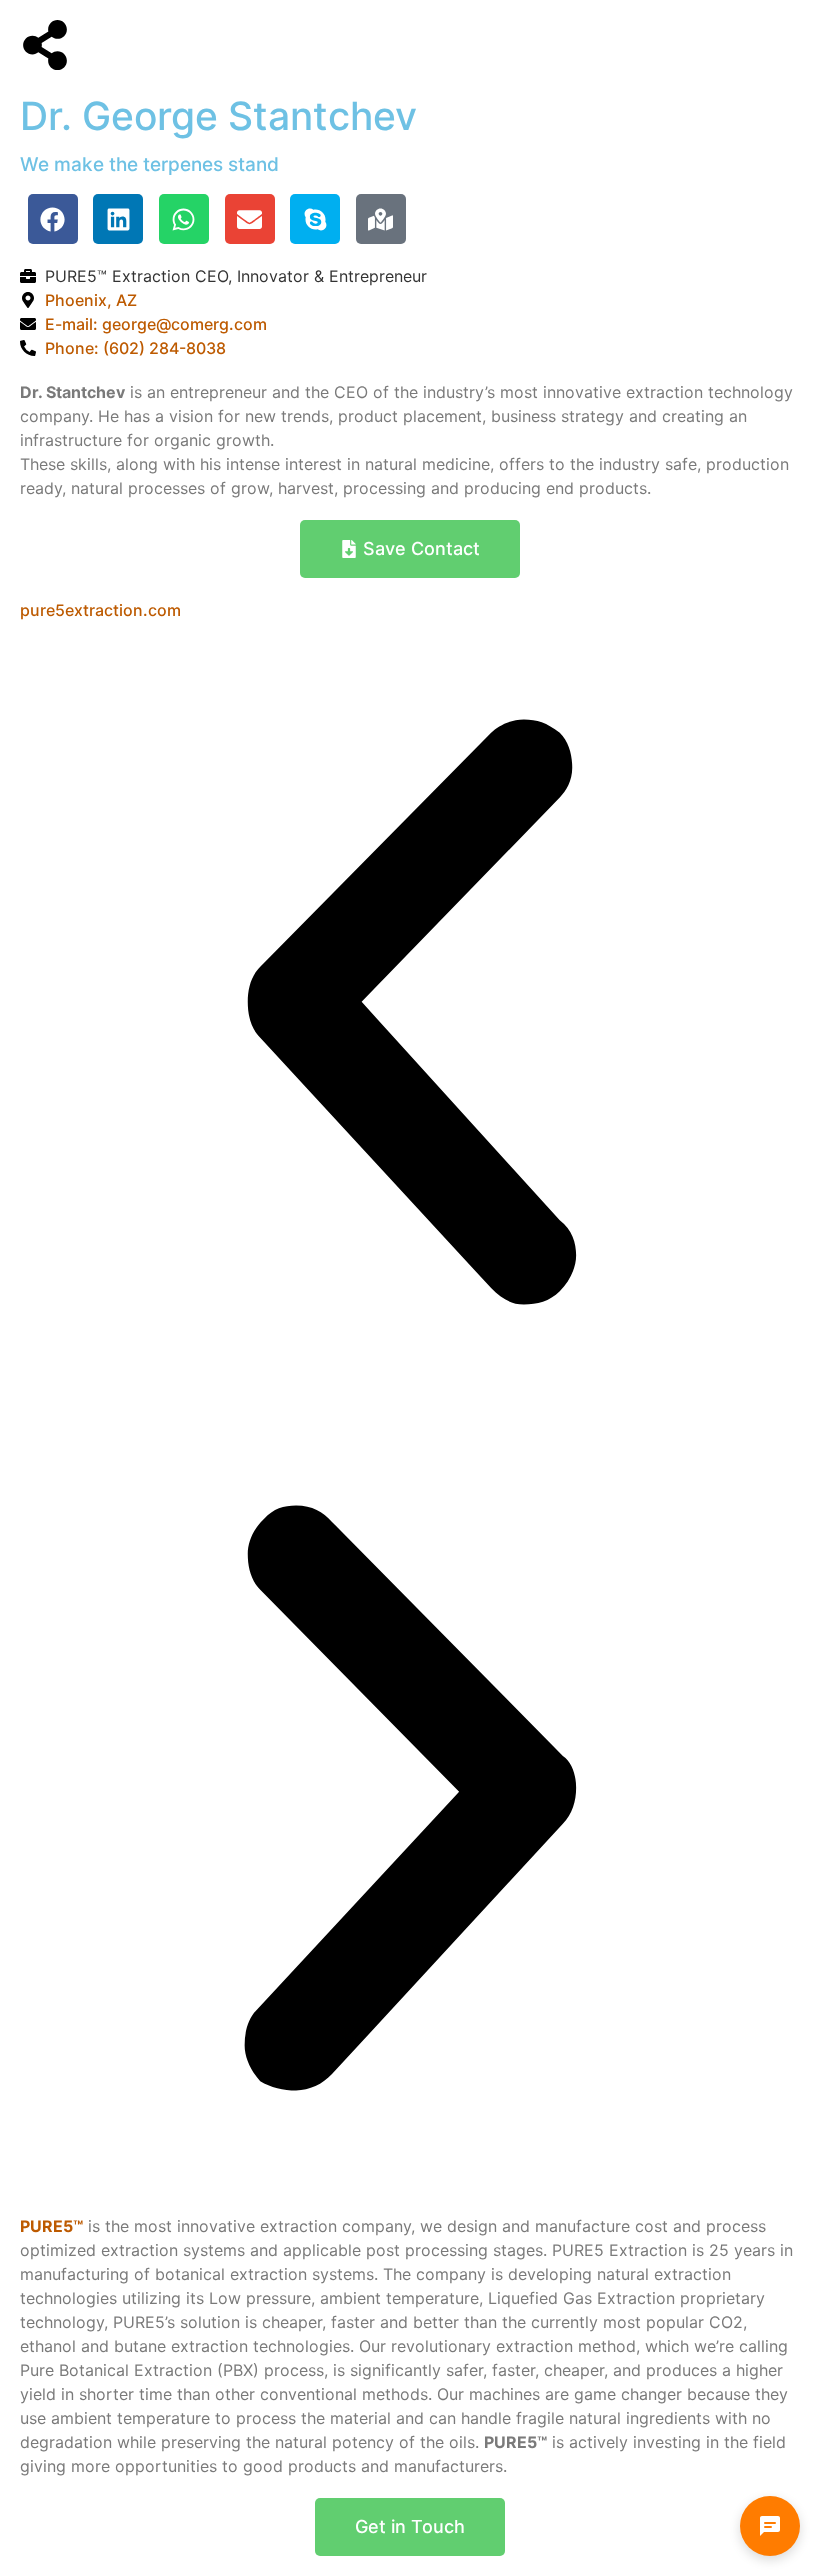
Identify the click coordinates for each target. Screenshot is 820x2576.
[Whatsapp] (184, 219)
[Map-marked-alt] (381, 219)
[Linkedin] (118, 219)
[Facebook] (53, 219)
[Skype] (315, 219)
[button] (410, 1015)
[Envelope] (250, 219)
